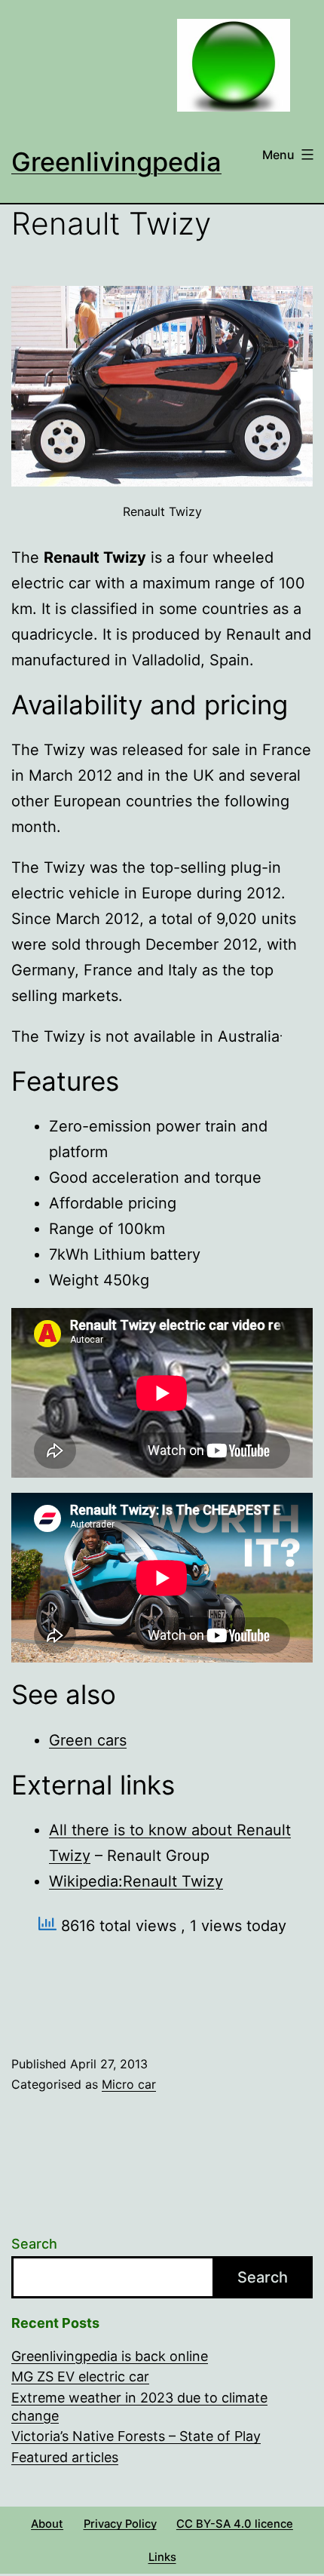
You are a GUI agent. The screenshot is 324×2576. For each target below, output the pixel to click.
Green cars (88, 1740)
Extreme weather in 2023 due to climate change (139, 2406)
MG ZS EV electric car (80, 2376)
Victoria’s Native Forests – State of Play (136, 2436)
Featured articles (65, 2457)
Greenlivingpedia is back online (110, 2356)
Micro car (129, 2084)
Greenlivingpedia (116, 162)
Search (34, 2244)
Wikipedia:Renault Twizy (136, 1881)
